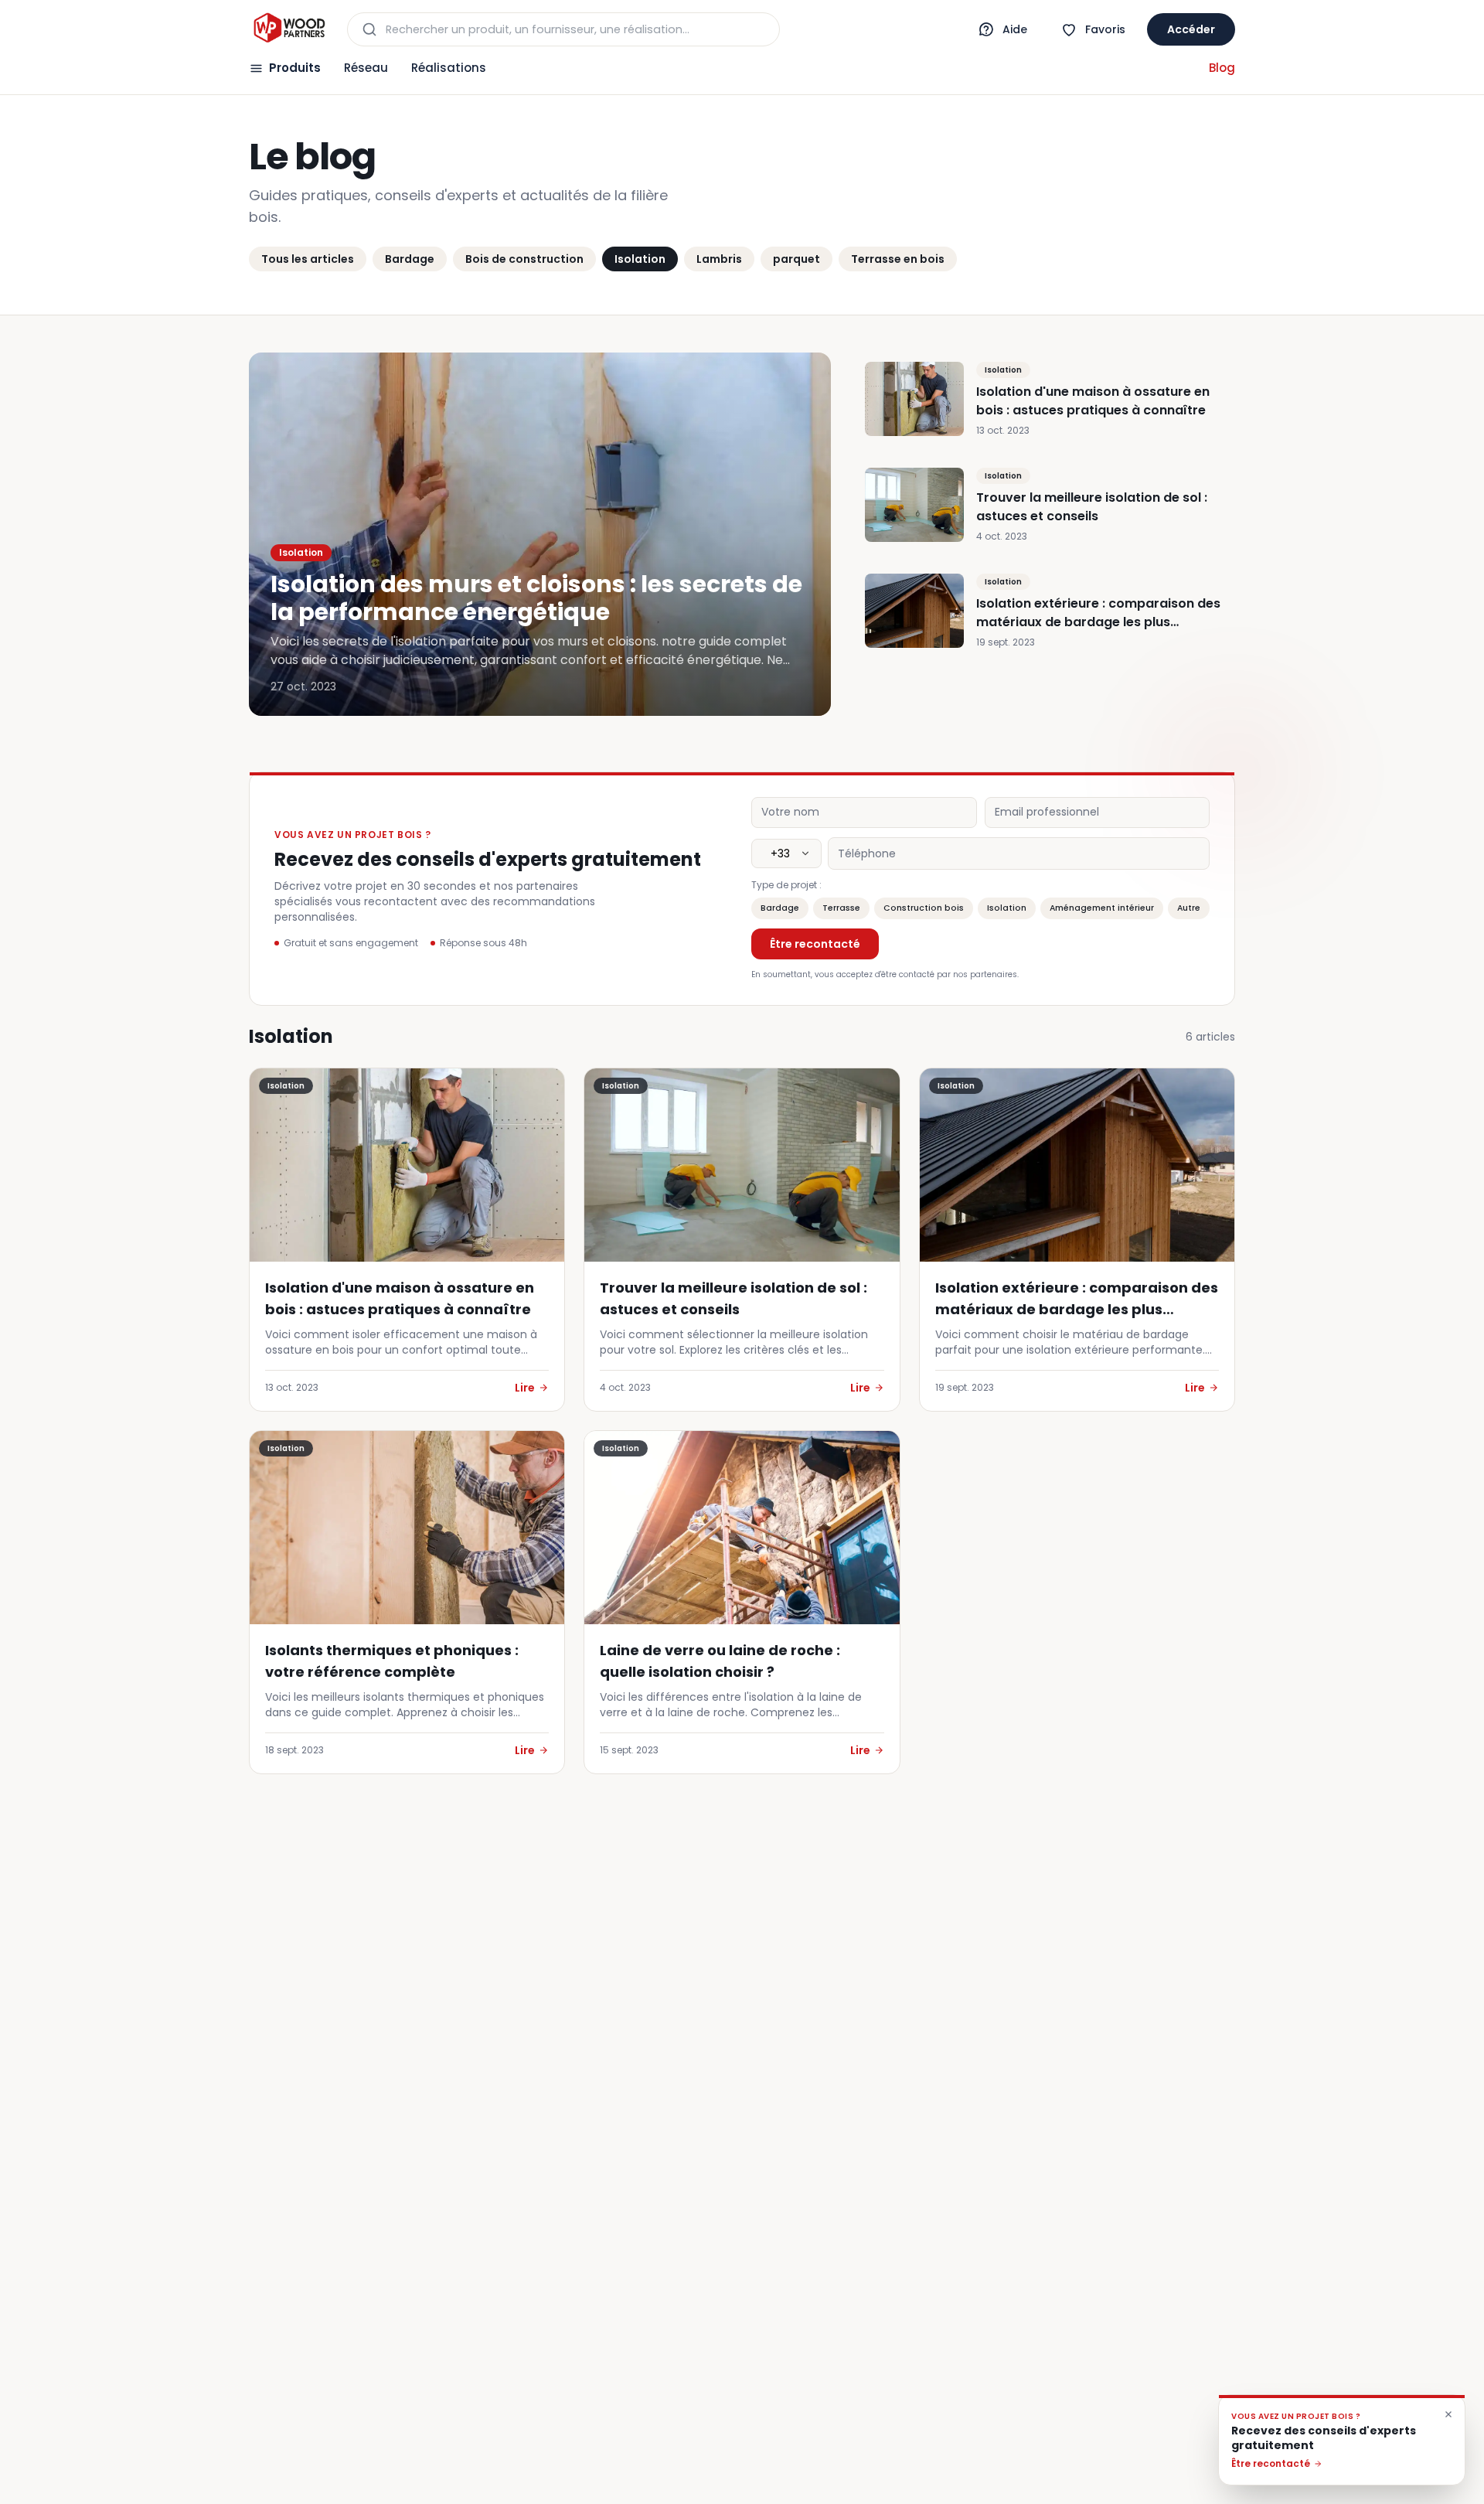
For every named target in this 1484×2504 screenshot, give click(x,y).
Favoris (1105, 29)
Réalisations (449, 68)
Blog (1222, 68)
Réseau (366, 68)
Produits (295, 68)
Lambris (719, 259)
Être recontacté (815, 944)
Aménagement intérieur (1102, 908)
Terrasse (841, 908)
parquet (796, 259)
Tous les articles (308, 259)
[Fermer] (1448, 2414)
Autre (1189, 908)
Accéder (1191, 29)
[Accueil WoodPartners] (289, 29)
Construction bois (924, 908)
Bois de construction (524, 259)
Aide (1015, 29)
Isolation (640, 259)
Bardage (410, 259)
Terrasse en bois (898, 259)
